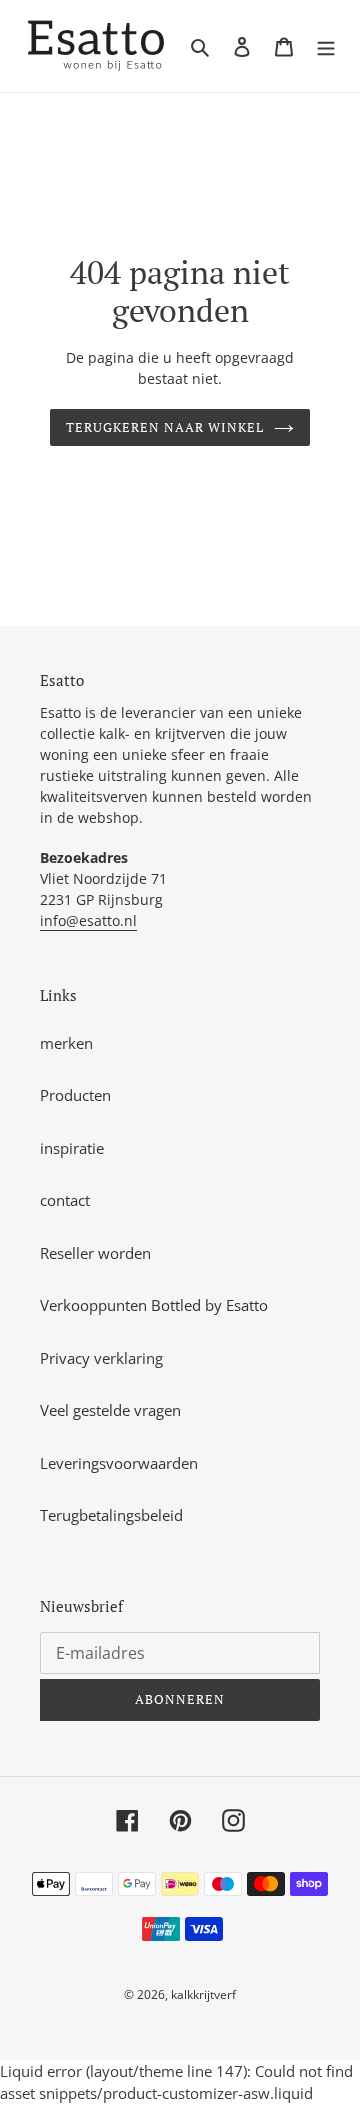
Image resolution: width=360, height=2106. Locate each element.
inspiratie (72, 1148)
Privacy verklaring (101, 1358)
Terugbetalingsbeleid (111, 1515)
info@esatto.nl (88, 920)
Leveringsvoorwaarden (119, 1463)
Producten (75, 1095)
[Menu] (326, 46)
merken (66, 1043)
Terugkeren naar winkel (165, 427)
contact (65, 1200)
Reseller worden (95, 1253)
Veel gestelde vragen (110, 1410)
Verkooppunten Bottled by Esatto (154, 1305)
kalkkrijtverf (203, 1994)
